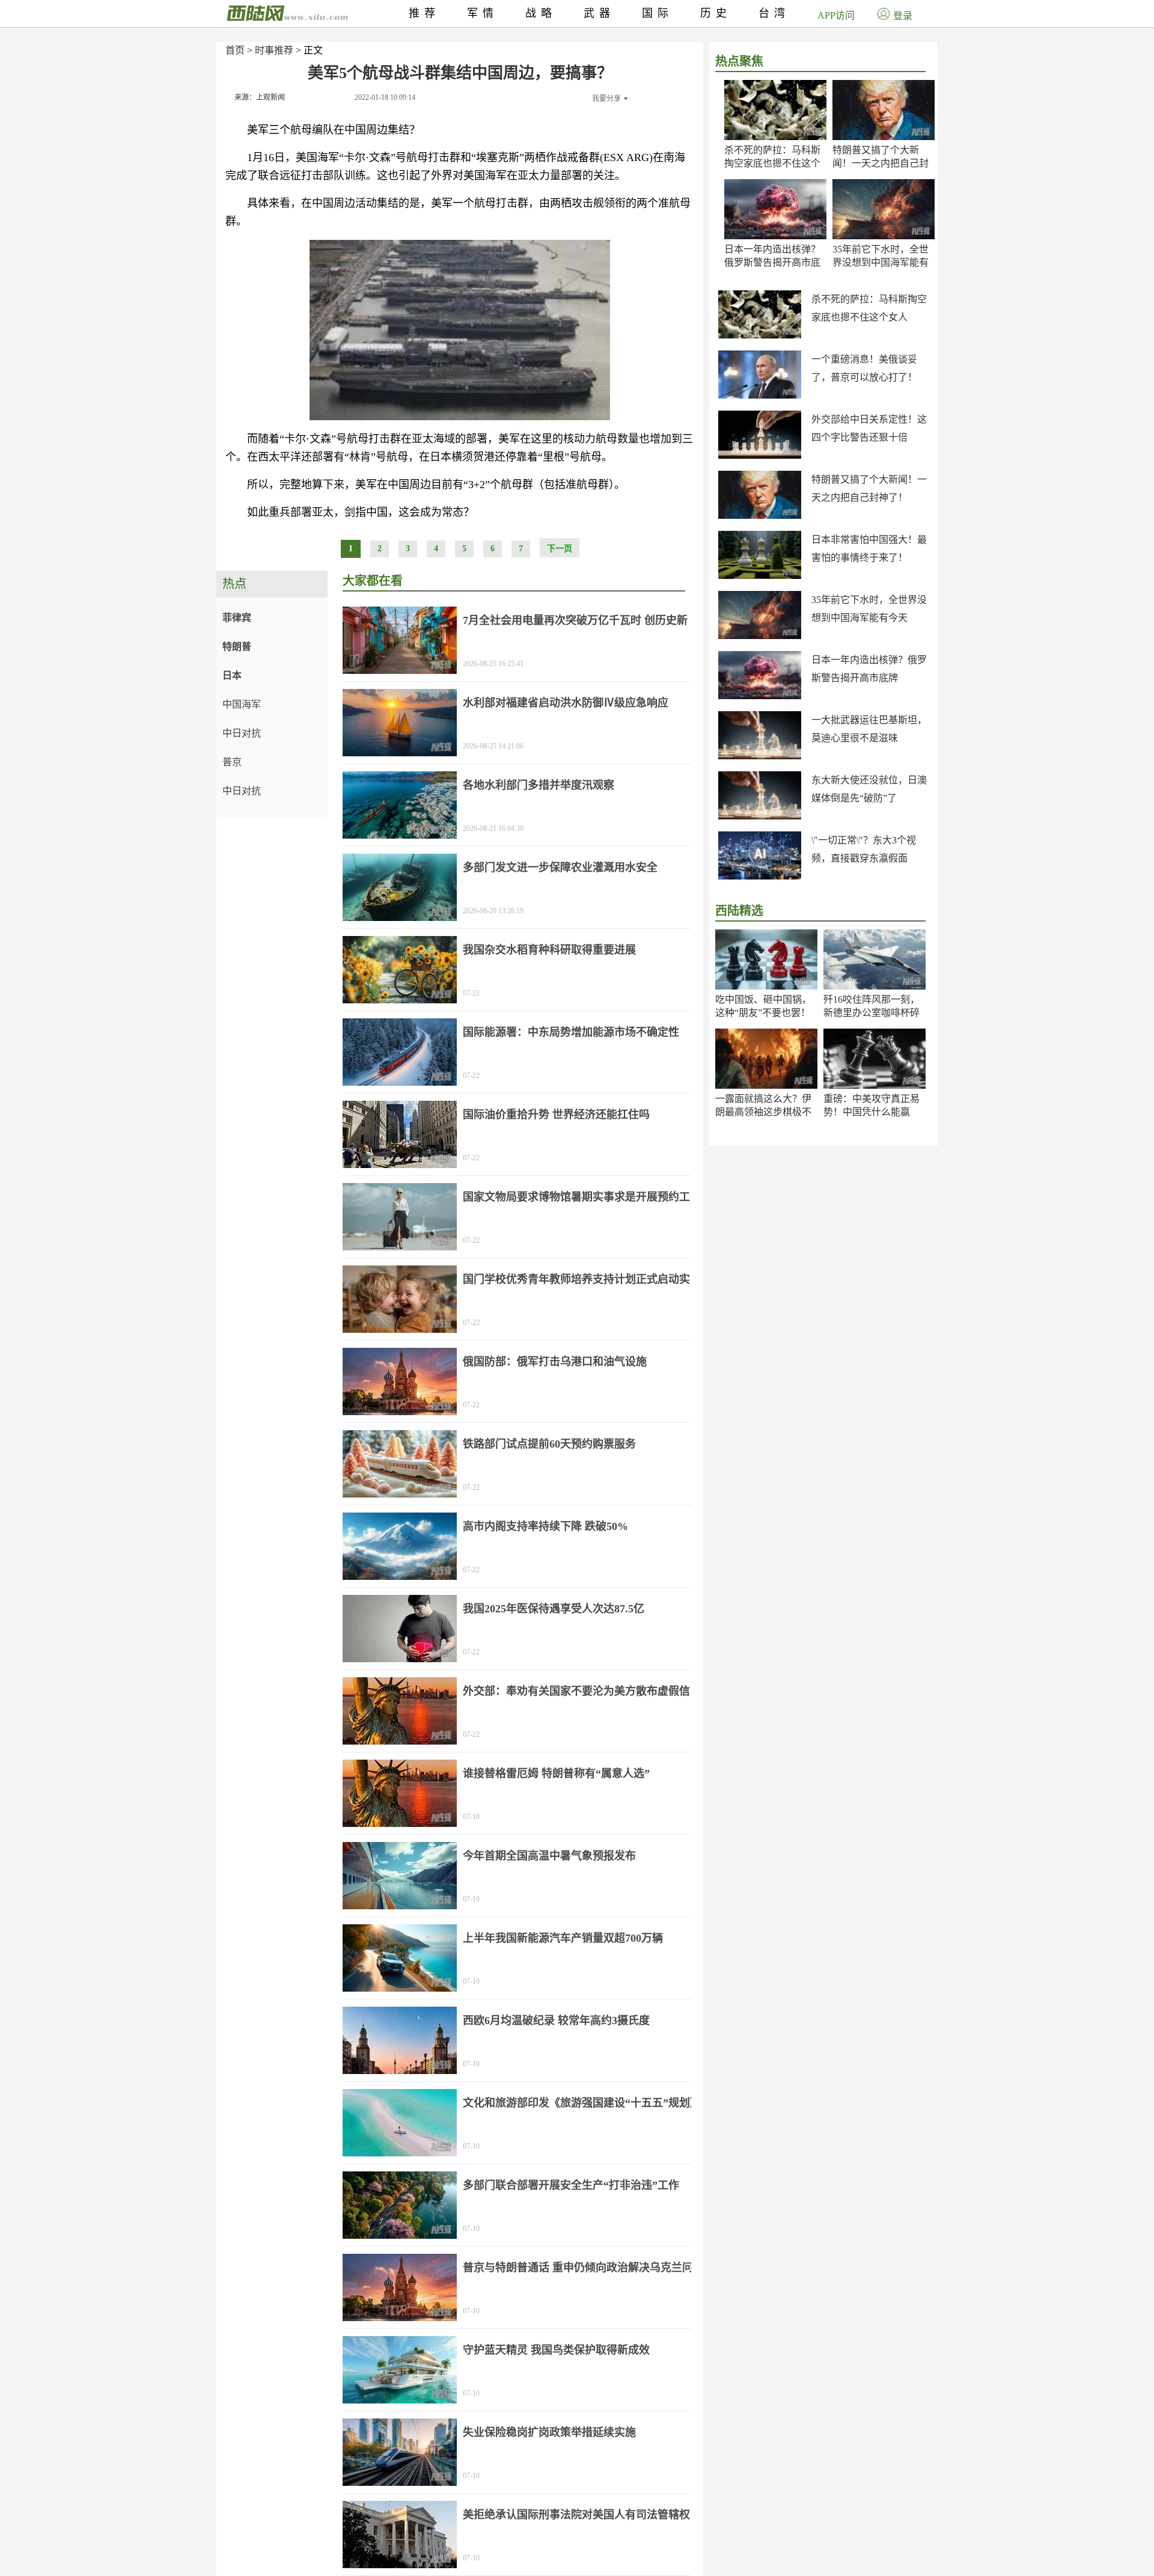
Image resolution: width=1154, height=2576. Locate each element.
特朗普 (237, 647)
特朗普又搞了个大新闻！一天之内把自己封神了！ (881, 163)
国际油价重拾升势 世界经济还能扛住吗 (556, 1115)
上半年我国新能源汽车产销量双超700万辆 (563, 1938)
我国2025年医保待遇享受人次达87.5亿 (554, 1609)
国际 (658, 13)
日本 (232, 675)
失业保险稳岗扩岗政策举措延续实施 (549, 2432)
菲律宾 (237, 618)
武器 (599, 13)
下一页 (560, 549)
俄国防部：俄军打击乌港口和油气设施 (555, 1362)
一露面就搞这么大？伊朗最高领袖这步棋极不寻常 (763, 1112)
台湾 (774, 13)
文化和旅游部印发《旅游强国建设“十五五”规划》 (582, 2103)
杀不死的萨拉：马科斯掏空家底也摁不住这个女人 (772, 163)
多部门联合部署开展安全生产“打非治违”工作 (571, 2185)
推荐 (424, 13)
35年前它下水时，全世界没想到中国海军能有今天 (881, 262)
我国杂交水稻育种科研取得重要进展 (549, 950)
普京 (232, 762)
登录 (903, 16)
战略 (541, 13)
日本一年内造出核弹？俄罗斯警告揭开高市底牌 (772, 262)
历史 (716, 13)
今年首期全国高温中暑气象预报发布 (549, 1856)
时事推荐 (274, 50)
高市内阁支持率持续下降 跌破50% (545, 1526)
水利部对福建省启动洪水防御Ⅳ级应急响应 (566, 703)
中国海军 (242, 704)
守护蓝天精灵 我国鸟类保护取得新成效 (556, 2350)
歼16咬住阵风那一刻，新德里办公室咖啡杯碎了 (872, 1013)
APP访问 (836, 15)
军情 (483, 13)
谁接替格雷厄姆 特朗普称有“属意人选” (556, 1773)
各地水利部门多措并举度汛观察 (539, 785)
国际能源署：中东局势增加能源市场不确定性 (571, 1032)
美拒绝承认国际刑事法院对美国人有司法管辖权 (576, 2515)
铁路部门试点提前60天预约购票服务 (549, 1444)
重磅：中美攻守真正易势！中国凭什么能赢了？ (872, 1112)
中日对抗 (242, 733)
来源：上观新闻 (260, 97)
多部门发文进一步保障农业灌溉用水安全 (560, 867)
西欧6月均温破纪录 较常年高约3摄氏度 (556, 2021)
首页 (235, 50)
